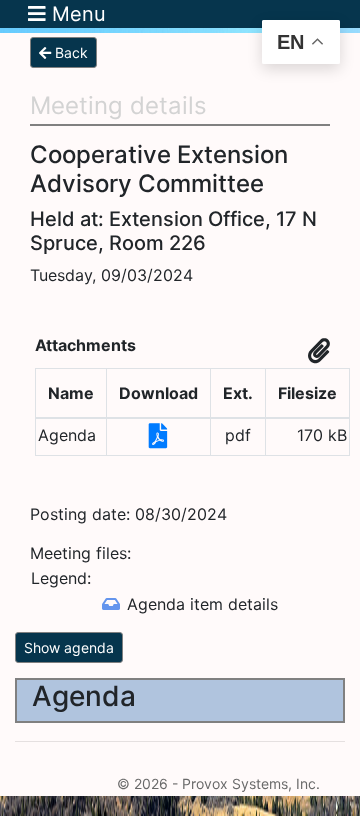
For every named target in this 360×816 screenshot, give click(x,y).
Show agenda (69, 647)
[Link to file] (158, 439)
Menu (76, 14)
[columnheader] (71, 393)
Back (69, 52)
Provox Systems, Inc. (251, 783)
